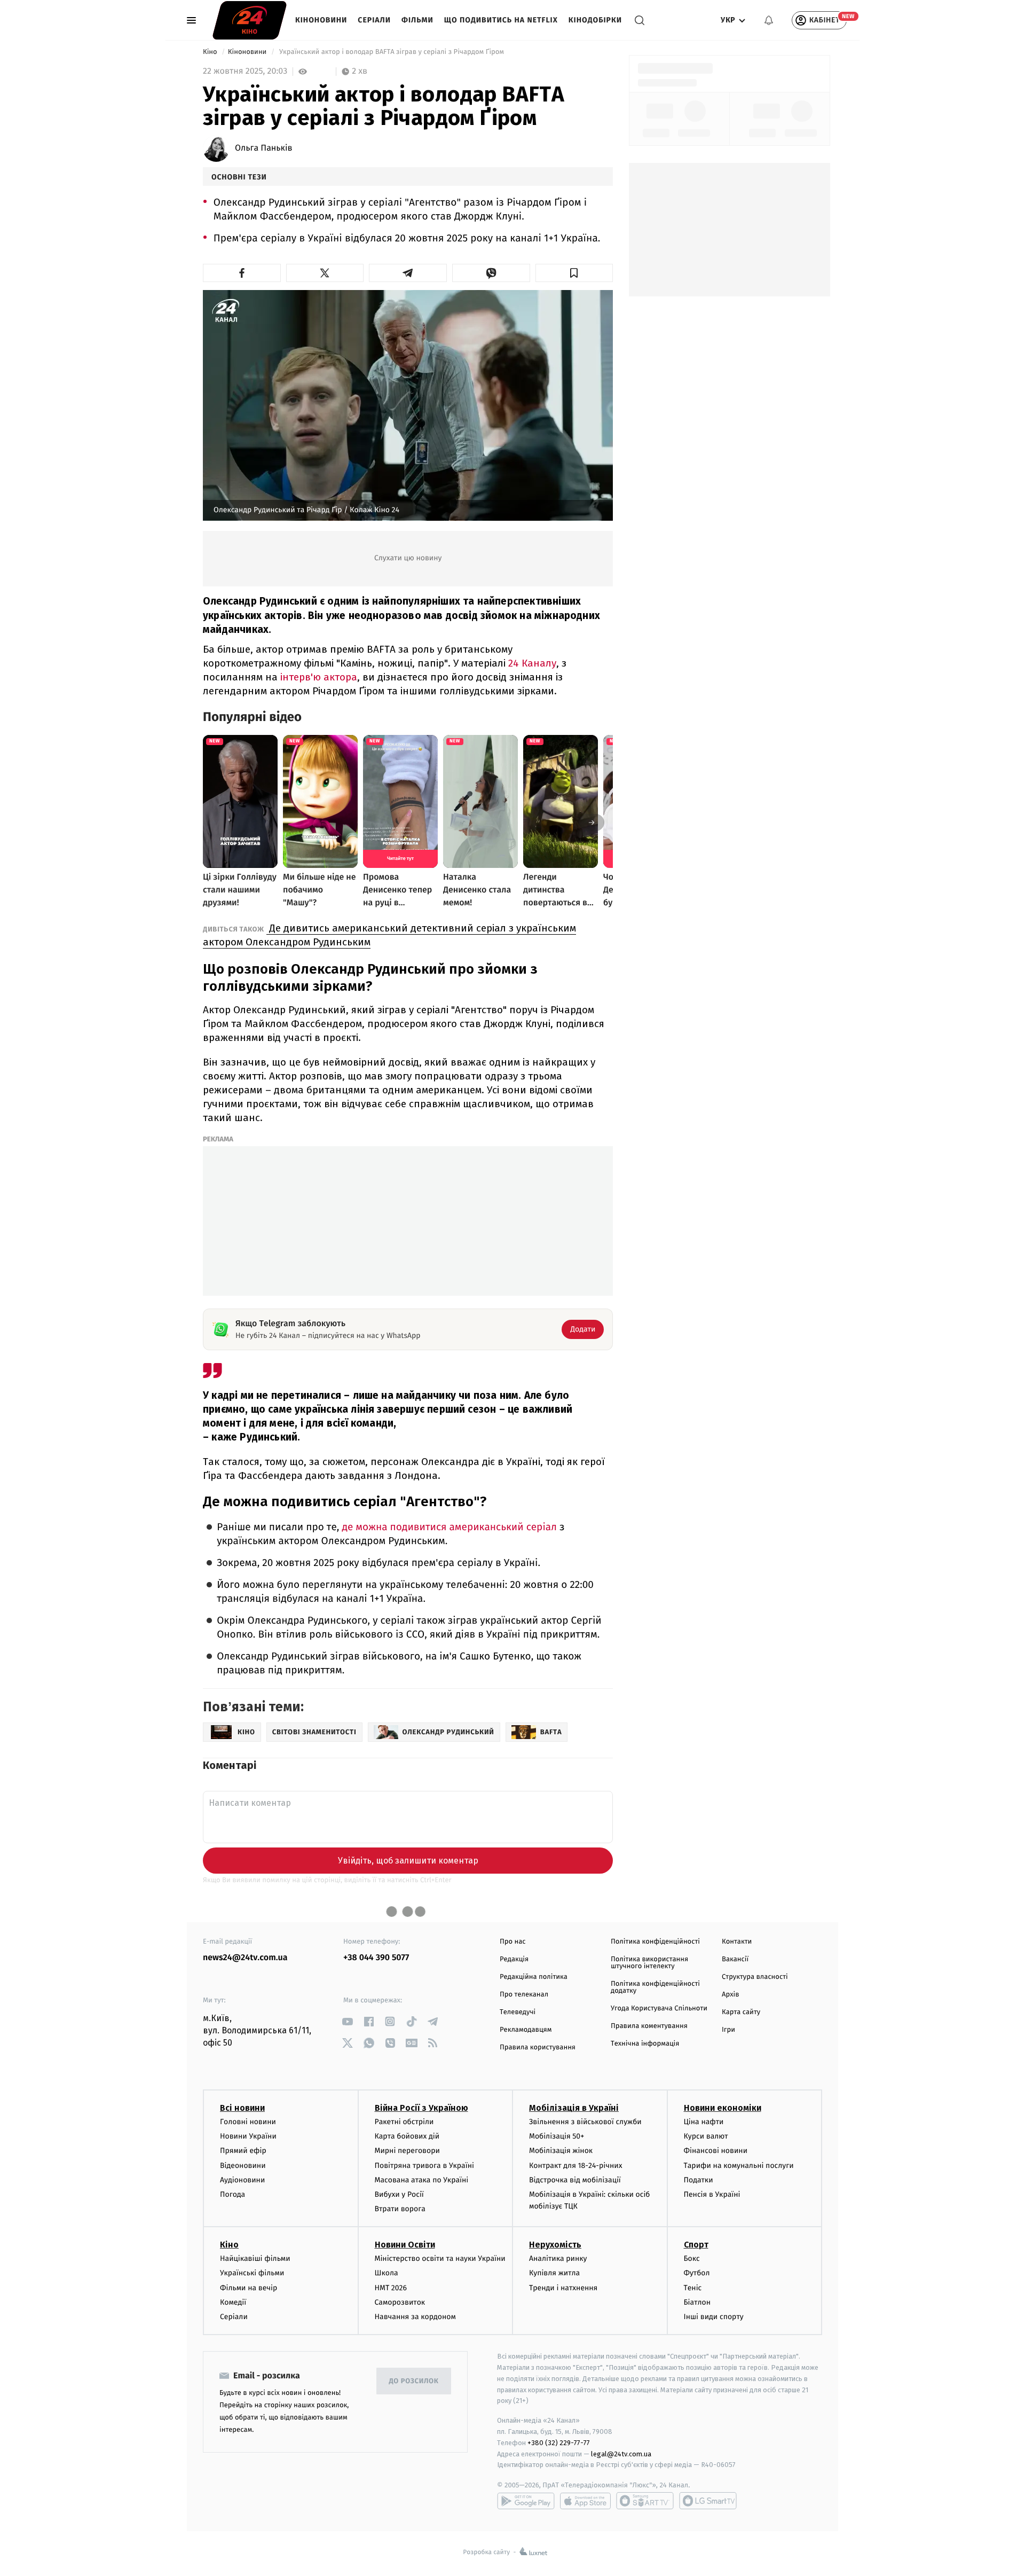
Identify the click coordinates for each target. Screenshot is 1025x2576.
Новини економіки (723, 2108)
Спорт (696, 2245)
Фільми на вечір (249, 2288)
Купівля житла (554, 2273)
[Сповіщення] (769, 20)
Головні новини (248, 2122)
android (526, 2501)
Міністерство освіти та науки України (440, 2258)
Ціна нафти (704, 2122)
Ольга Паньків (263, 148)
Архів (730, 1995)
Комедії (233, 2302)
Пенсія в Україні (712, 2194)
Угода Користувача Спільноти (659, 2009)
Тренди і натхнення (563, 2288)
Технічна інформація (645, 2044)
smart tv (645, 2501)
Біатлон (697, 2302)
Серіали (374, 20)
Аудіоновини (242, 2180)
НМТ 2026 (391, 2288)
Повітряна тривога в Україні (424, 2166)
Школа (387, 2273)
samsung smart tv (708, 2501)
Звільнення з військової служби (585, 2122)
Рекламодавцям (526, 2030)
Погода (232, 2194)
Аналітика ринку (558, 2258)
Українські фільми (252, 2273)
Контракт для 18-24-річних (575, 2166)
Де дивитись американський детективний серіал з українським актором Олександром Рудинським (389, 935)
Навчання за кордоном (415, 2317)
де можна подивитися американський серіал (448, 1527)
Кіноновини (321, 20)
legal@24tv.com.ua (621, 2454)
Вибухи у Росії (399, 2194)
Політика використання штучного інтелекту (649, 1963)
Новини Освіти (405, 2245)
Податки (699, 2180)
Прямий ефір (243, 2151)
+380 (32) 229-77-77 (559, 2443)
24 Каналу (532, 663)
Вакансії (735, 1959)
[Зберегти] (574, 273)
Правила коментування (649, 2026)
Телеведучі (518, 2012)
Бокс (692, 2258)
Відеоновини (243, 2166)
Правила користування (538, 2048)
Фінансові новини (716, 2151)
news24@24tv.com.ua (245, 1958)
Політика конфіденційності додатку (655, 1987)
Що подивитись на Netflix (501, 20)
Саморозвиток (400, 2302)
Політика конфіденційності (655, 1942)
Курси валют (706, 2136)
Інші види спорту (714, 2317)
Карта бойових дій (407, 2136)
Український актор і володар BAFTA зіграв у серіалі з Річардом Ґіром (392, 52)
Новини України (248, 2136)
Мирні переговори (407, 2151)
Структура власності (755, 1977)
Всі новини (242, 2108)
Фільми (417, 20)
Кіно (211, 52)
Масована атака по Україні (422, 2180)
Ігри (728, 2030)
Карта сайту (741, 2012)
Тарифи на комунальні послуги (739, 2166)
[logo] (250, 20)
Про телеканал (524, 1995)
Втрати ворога (400, 2209)
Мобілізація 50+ (557, 2136)
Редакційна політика (534, 1977)
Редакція (514, 1959)
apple (585, 2501)
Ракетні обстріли (404, 2122)
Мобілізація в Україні (574, 2108)
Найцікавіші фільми (255, 2258)
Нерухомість (555, 2245)
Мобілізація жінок (561, 2151)
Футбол (697, 2273)
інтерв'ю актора (317, 677)
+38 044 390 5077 (376, 1958)
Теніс (693, 2288)
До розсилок (414, 2381)
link (347, 2021)
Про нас (513, 1942)
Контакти (737, 1942)
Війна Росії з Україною (421, 2108)
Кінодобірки (595, 20)
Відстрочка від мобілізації (575, 2180)
